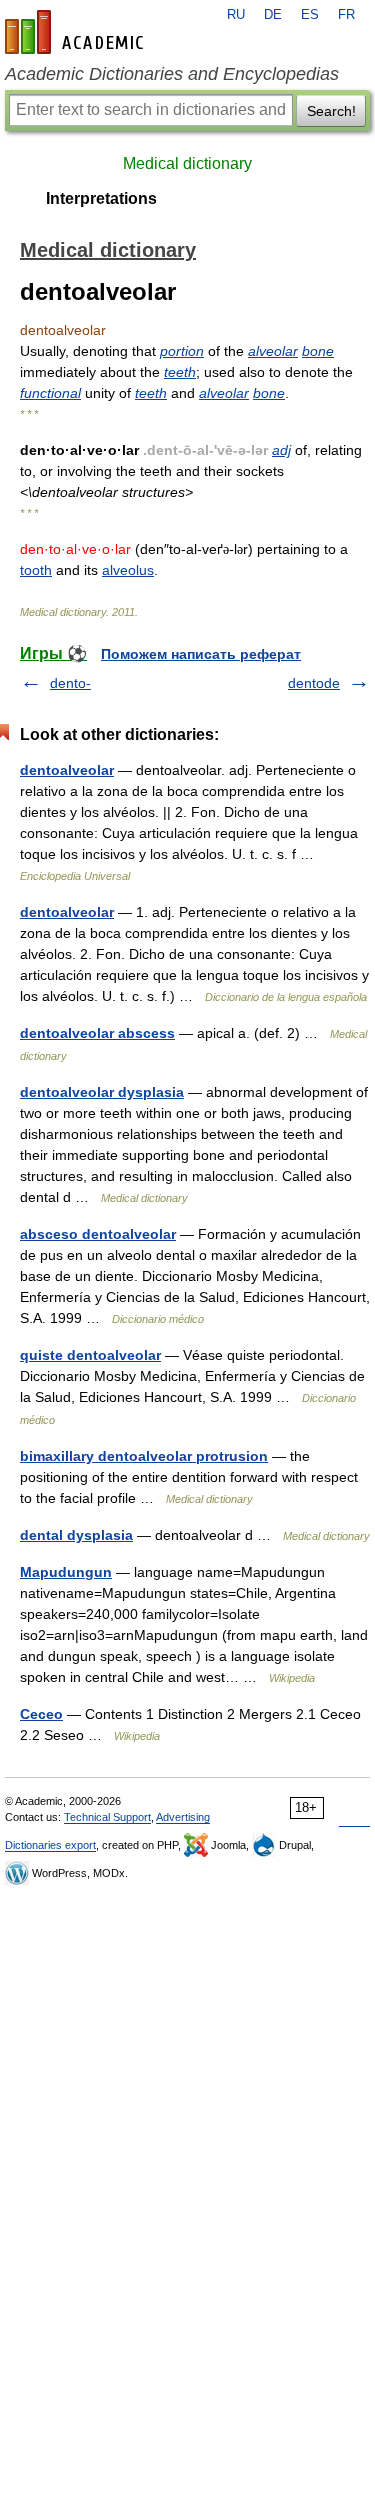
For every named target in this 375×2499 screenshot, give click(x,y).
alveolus (128, 570)
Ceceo (41, 1714)
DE (273, 15)
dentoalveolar (67, 770)
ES (310, 15)
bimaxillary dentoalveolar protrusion (144, 1456)
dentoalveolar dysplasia (102, 1092)
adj (281, 450)
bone (318, 351)
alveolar (273, 351)
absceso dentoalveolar (98, 1234)
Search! (331, 111)
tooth (36, 570)
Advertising (183, 1817)
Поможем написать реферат (201, 654)
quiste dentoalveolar (90, 1355)
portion (182, 351)
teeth (180, 372)
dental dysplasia (76, 1535)
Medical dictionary (187, 163)
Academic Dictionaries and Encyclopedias (172, 74)
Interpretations (101, 198)
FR (346, 15)
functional (50, 393)
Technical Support (107, 1817)
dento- (70, 683)
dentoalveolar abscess (97, 1033)
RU (236, 15)
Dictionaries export (50, 1845)
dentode (314, 683)
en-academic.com (77, 32)
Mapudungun (66, 1572)
